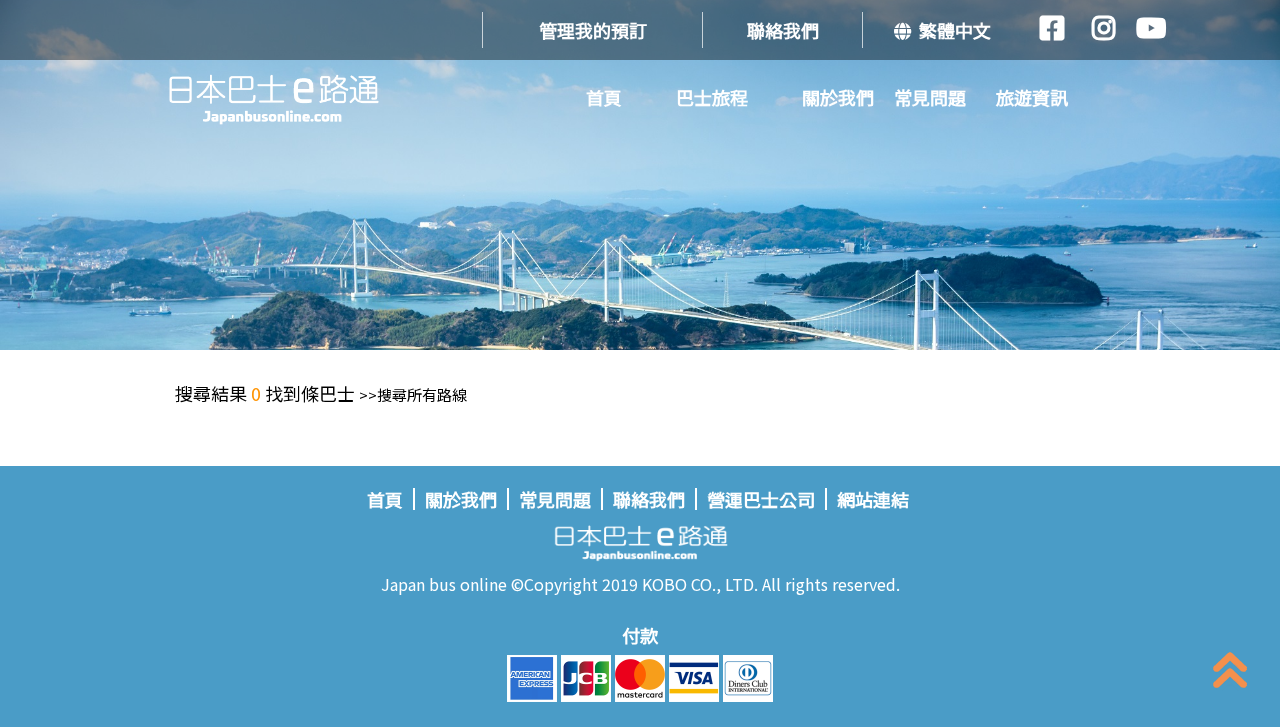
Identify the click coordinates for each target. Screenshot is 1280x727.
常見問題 (930, 97)
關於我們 (838, 97)
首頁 (604, 97)
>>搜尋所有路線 (413, 394)
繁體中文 (951, 30)
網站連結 (873, 499)
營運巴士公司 (761, 499)
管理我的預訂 (593, 30)
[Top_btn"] (1230, 674)
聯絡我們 (783, 30)
